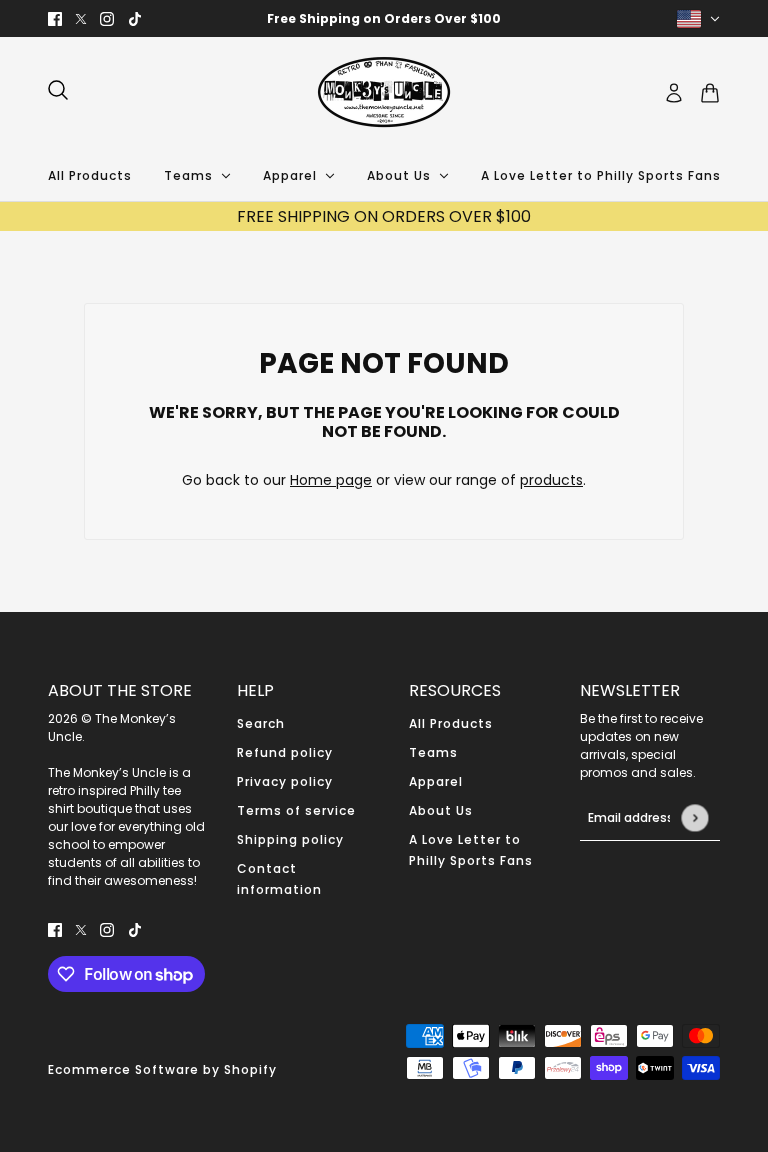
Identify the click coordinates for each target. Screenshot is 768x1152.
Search (261, 723)
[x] (81, 18)
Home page (331, 480)
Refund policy (285, 752)
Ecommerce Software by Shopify (162, 1069)
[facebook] (55, 18)
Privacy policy (285, 781)
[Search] (58, 90)
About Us (441, 810)
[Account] (674, 93)
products (551, 480)
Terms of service (296, 810)
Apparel (436, 781)
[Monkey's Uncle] (384, 93)
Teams (433, 752)
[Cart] (710, 93)
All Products (451, 723)
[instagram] (107, 18)
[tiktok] (135, 18)
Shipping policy (290, 839)
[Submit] (694, 817)
